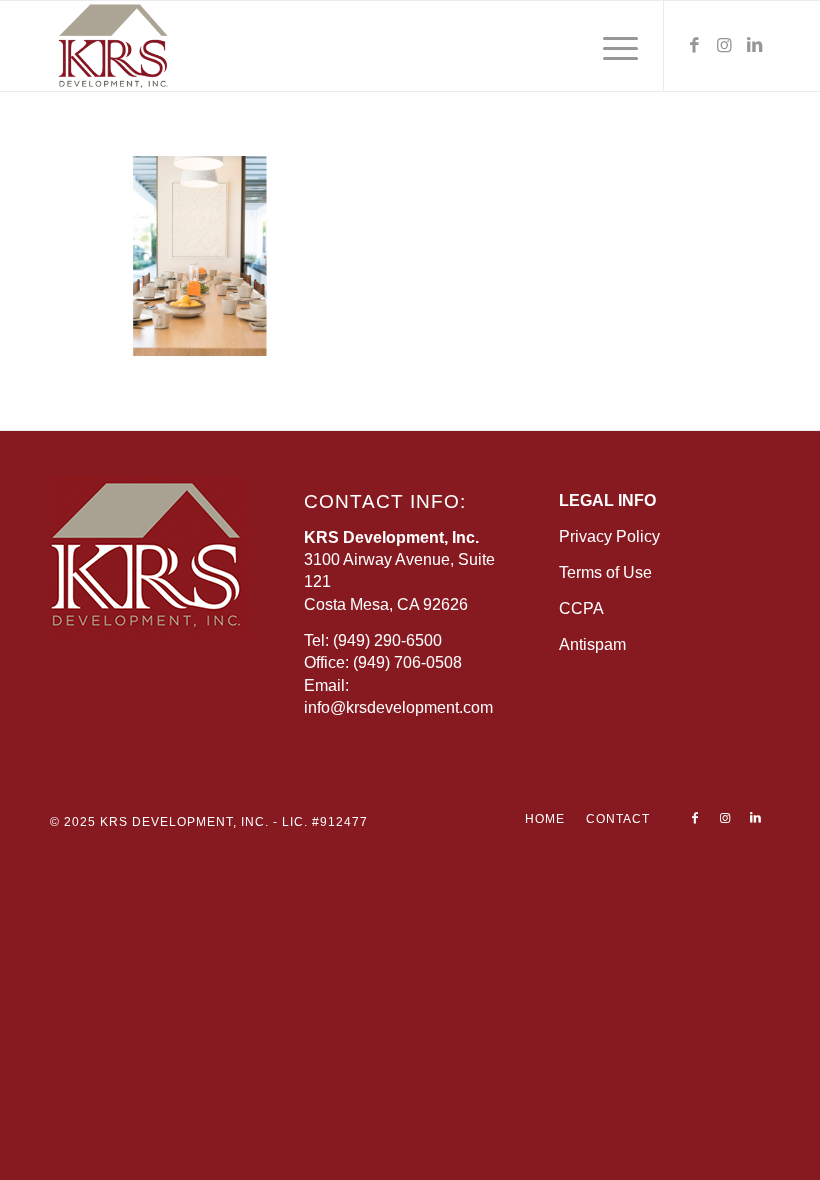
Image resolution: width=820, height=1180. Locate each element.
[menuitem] (610, 46)
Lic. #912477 (325, 822)
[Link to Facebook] (695, 46)
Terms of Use (605, 572)
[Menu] (610, 46)
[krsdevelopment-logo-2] (148, 46)
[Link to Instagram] (725, 46)
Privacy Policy (609, 536)
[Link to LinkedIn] (755, 46)
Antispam (592, 644)
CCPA (581, 608)
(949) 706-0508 (407, 662)
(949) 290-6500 (387, 640)
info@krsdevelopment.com (398, 707)
